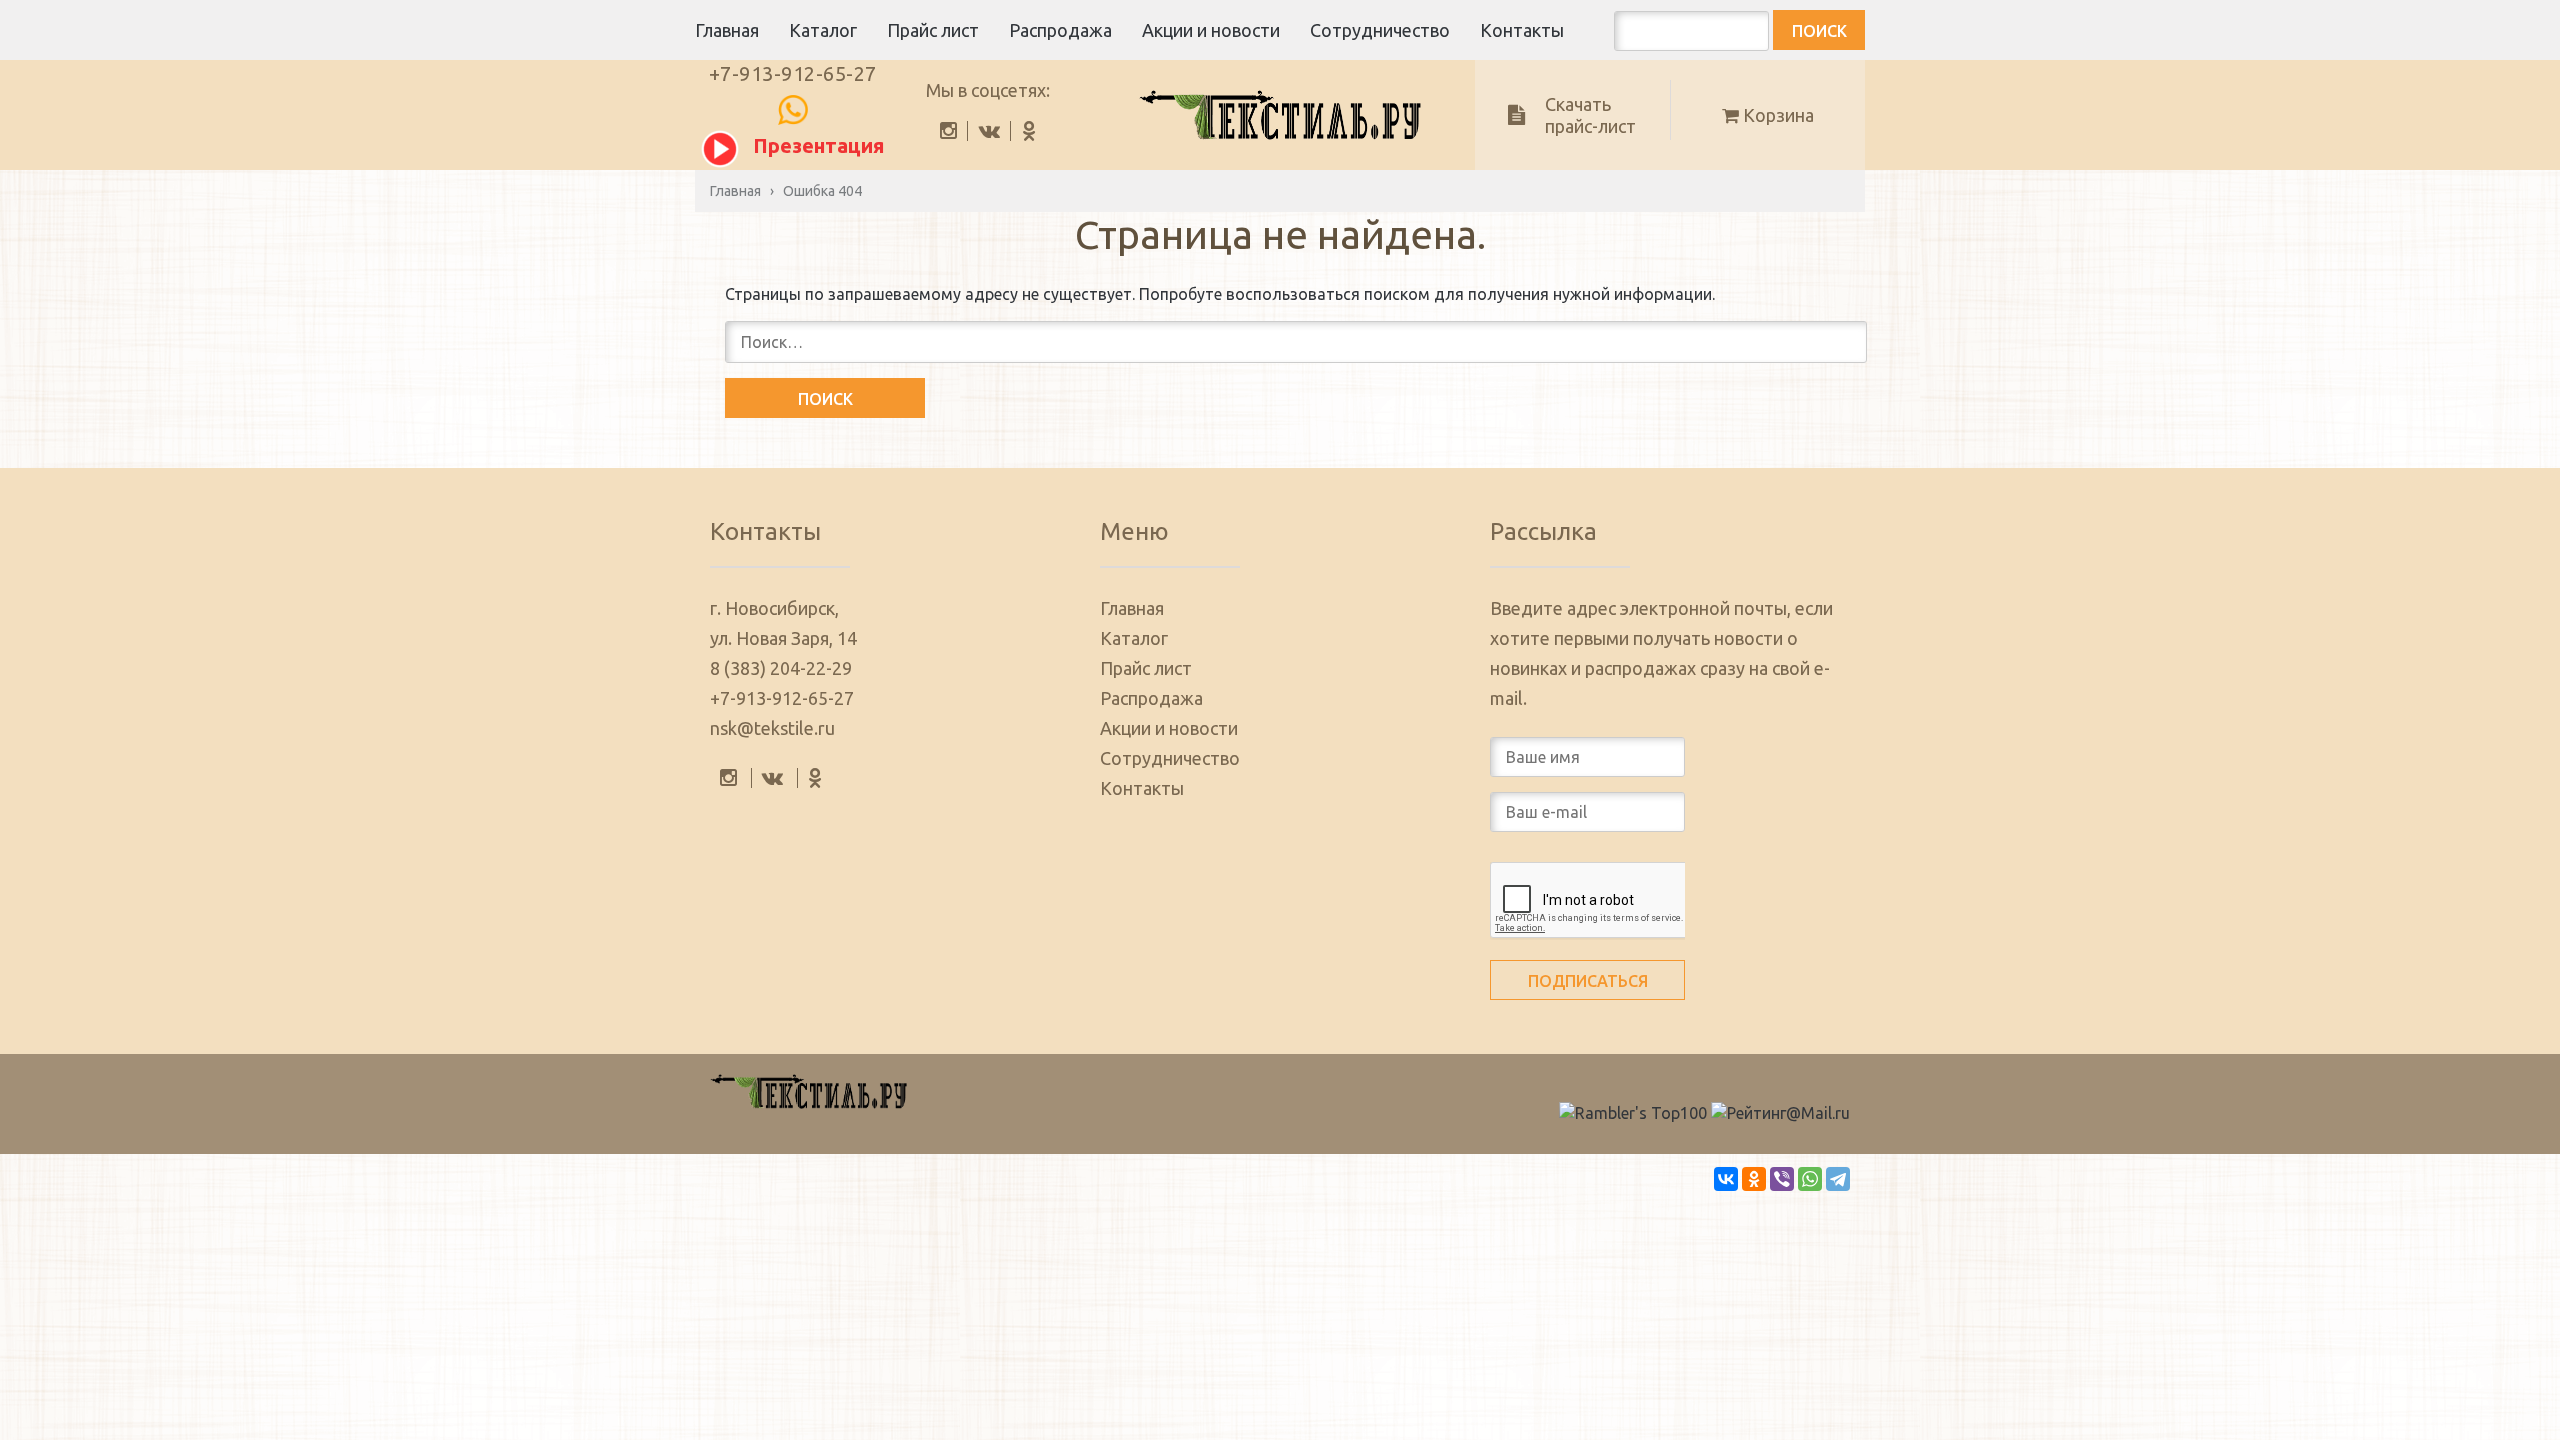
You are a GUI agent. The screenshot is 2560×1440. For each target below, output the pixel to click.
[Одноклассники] (1754, 1179)
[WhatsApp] (1810, 1179)
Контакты (1522, 30)
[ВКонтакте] (1726, 1179)
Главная (727, 30)
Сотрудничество (1380, 30)
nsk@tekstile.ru (772, 728)
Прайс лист (933, 30)
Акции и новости (1211, 30)
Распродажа (1060, 30)
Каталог (823, 30)
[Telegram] (1838, 1179)
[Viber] (1782, 1179)
